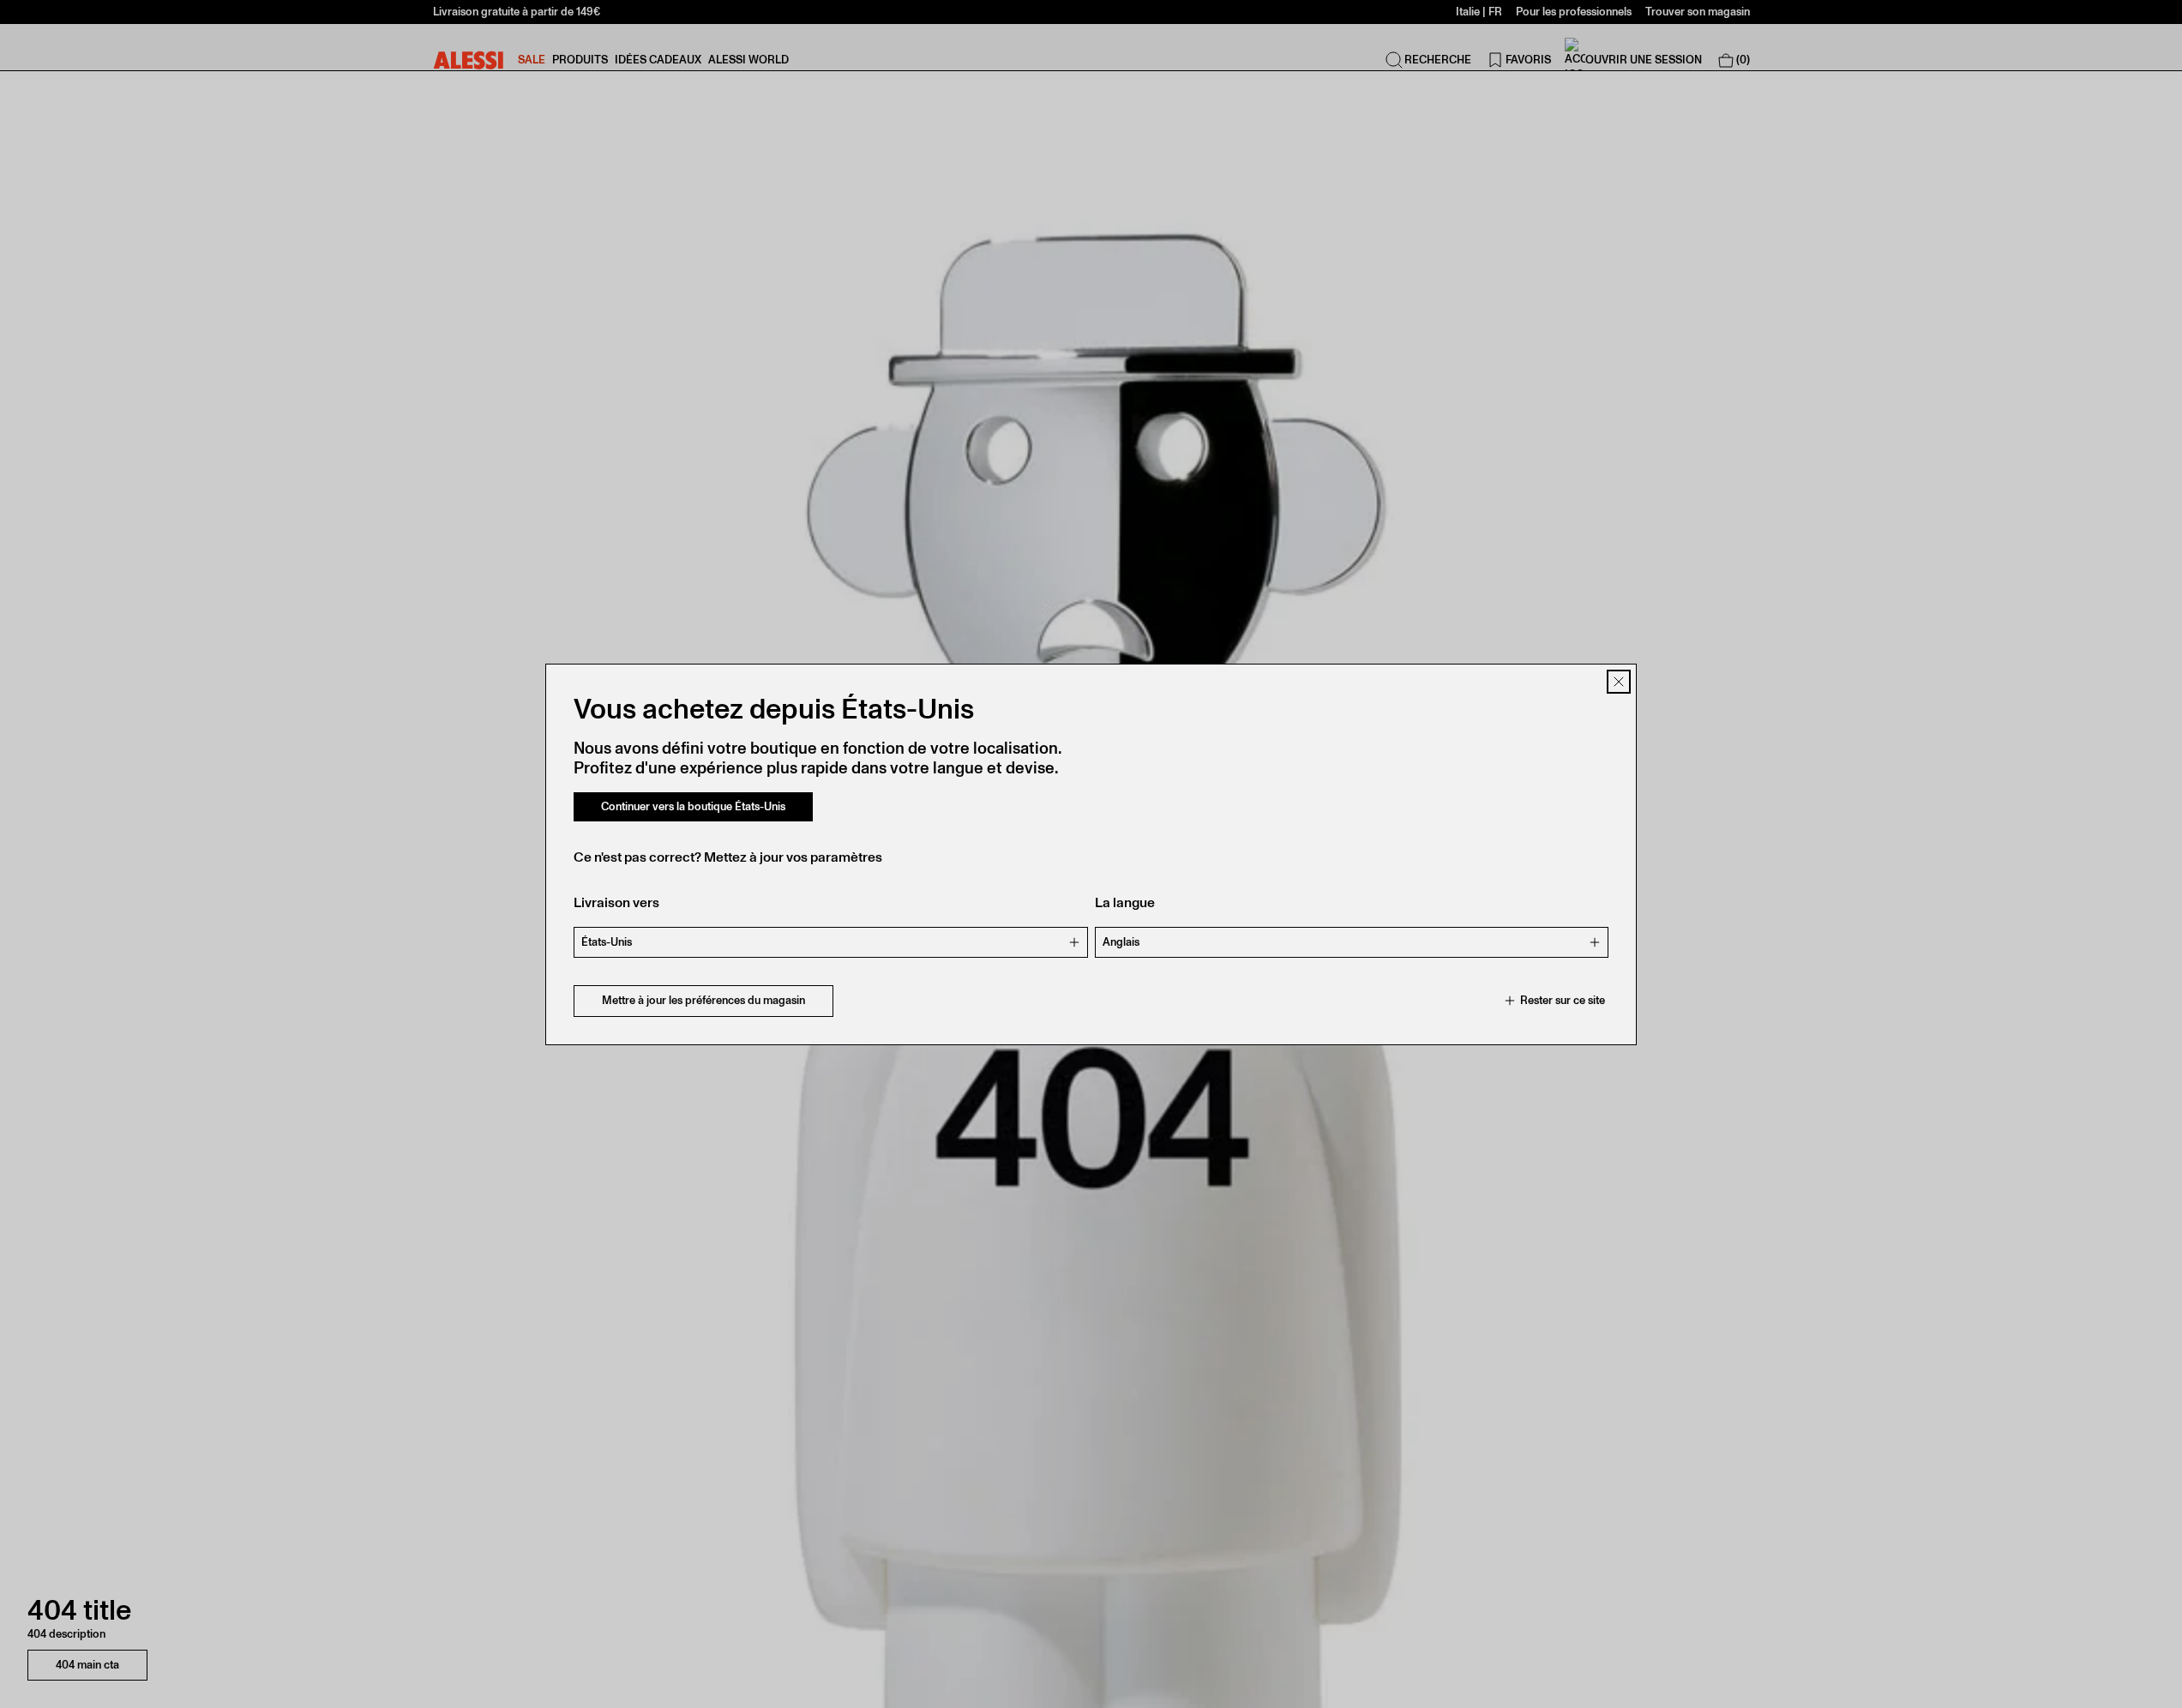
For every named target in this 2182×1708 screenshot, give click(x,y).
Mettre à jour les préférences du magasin (703, 1000)
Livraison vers (616, 902)
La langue (1125, 902)
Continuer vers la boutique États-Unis (693, 806)
